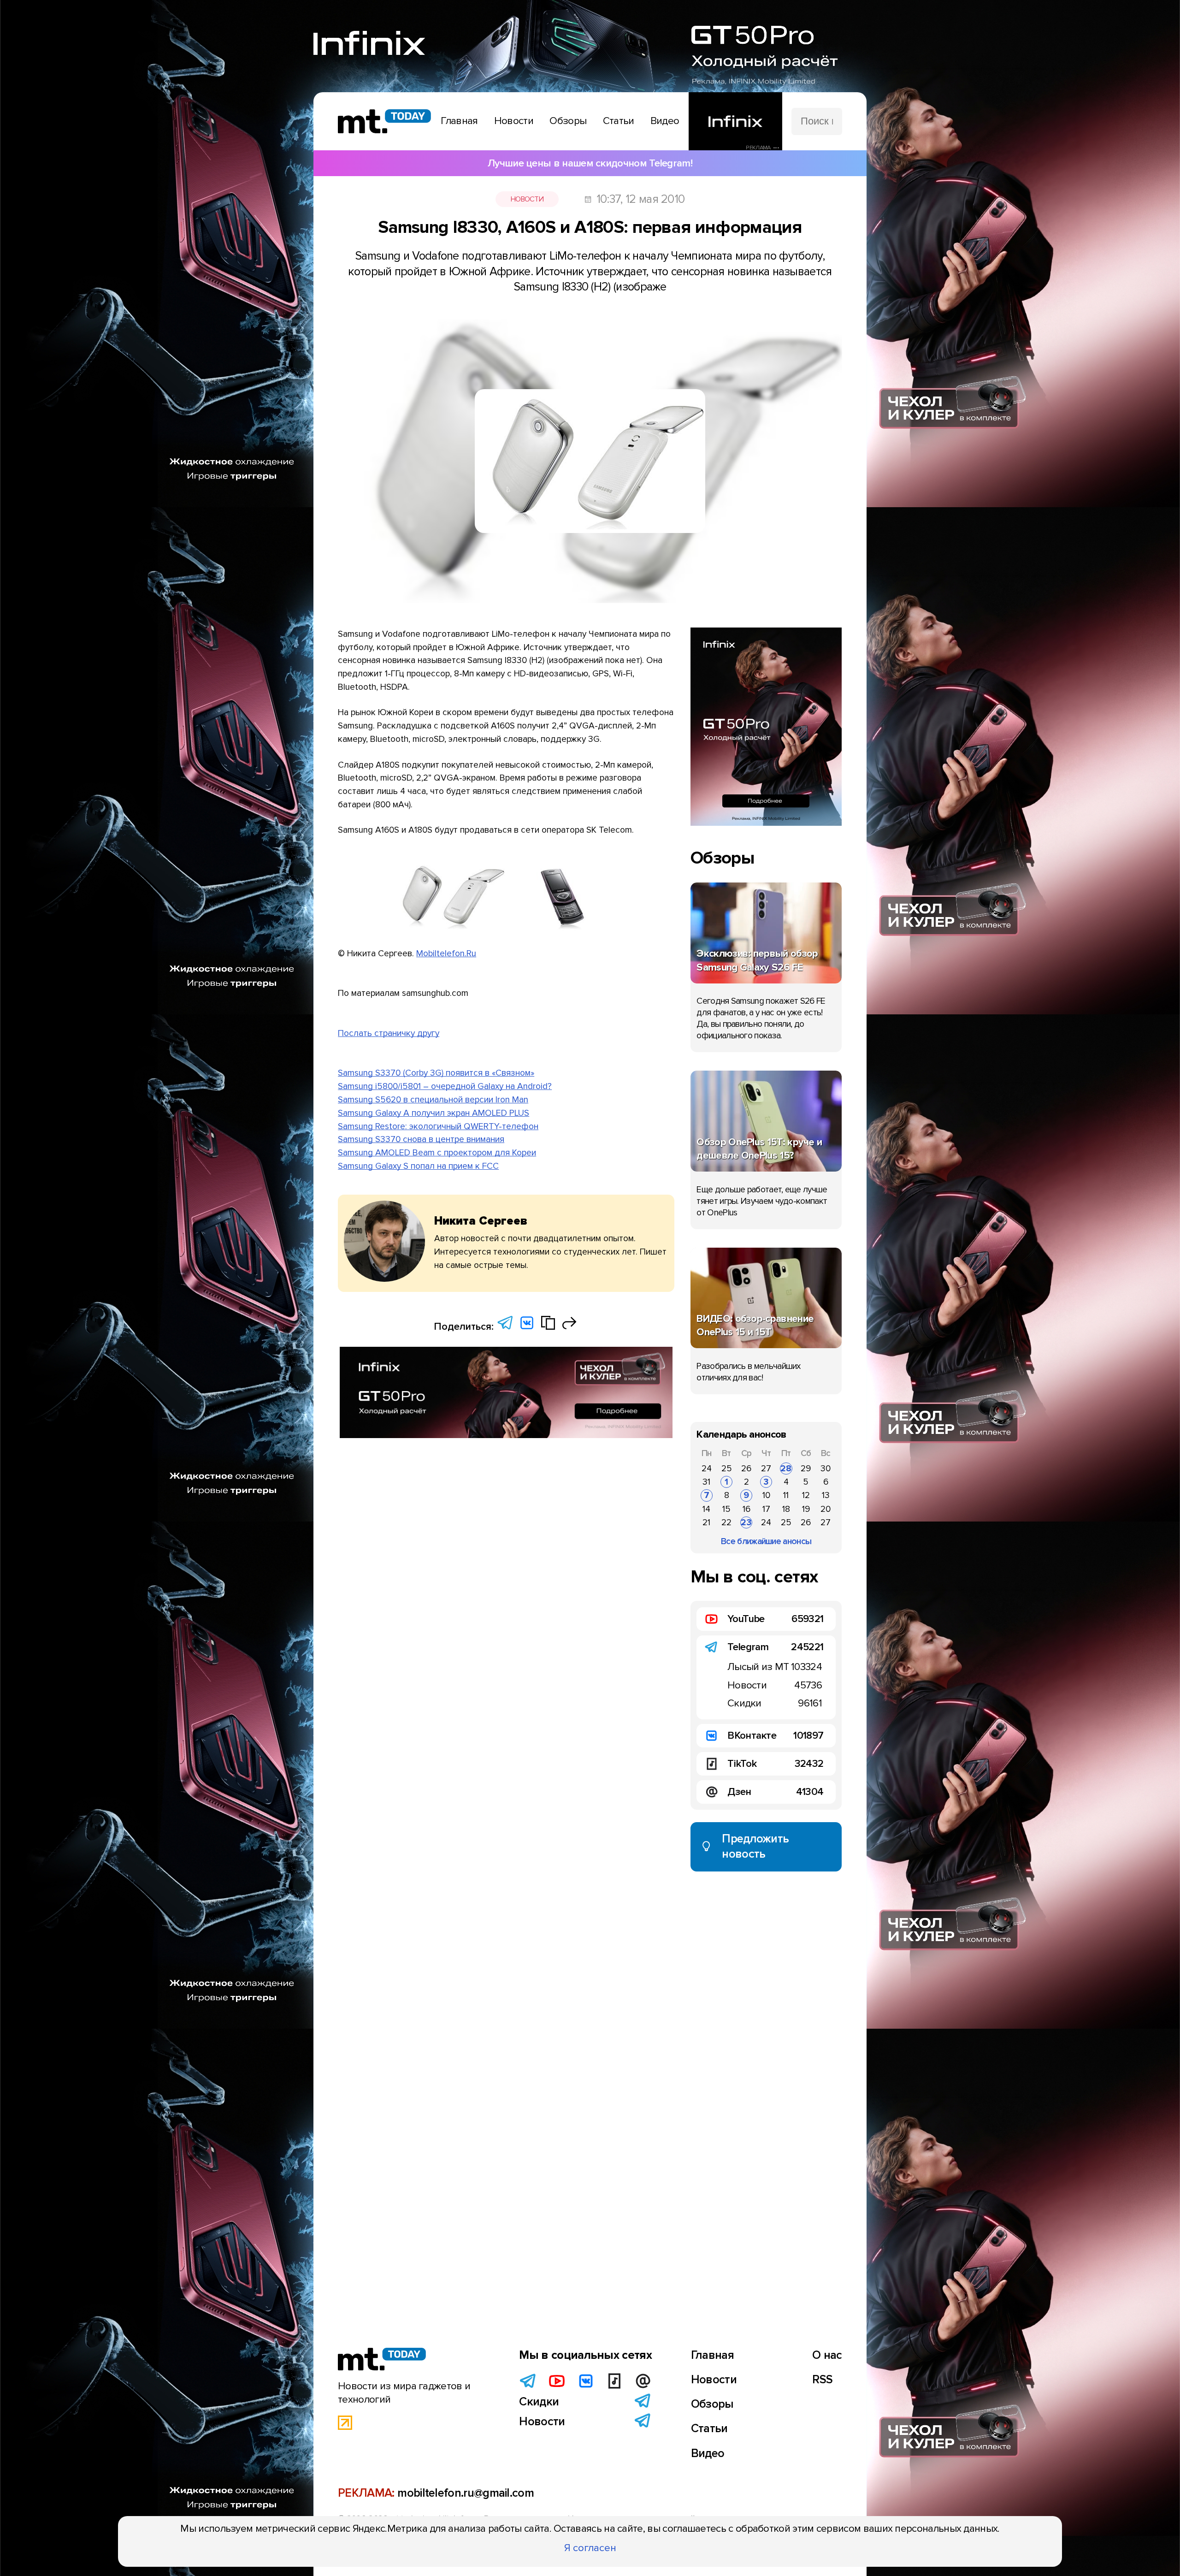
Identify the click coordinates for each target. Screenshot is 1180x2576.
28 (786, 1469)
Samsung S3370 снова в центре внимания (421, 1139)
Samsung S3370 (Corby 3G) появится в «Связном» (436, 1073)
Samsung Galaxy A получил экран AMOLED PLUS (434, 1113)
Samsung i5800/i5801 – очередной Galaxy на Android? (445, 1086)
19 (806, 1509)
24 (707, 1469)
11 (786, 1495)
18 (786, 1509)
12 (806, 1495)
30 (826, 1469)
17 (766, 1509)
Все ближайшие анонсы (766, 1541)
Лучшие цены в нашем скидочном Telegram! (590, 163)
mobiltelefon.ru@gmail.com (466, 2493)
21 (706, 1522)
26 (746, 1469)
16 (746, 1509)
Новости (527, 199)
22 (726, 1522)
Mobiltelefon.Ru (446, 953)
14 (706, 1509)
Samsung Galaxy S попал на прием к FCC (418, 1166)
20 (826, 1509)
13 (826, 1495)
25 (727, 1469)
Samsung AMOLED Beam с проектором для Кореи (437, 1153)
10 (766, 1495)
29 (806, 1469)
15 (726, 1509)
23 (746, 1522)
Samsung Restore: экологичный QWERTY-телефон (438, 1126)
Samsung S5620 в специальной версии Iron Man (433, 1100)
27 (766, 1469)
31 (706, 1482)
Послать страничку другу (389, 1033)
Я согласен (590, 2548)
